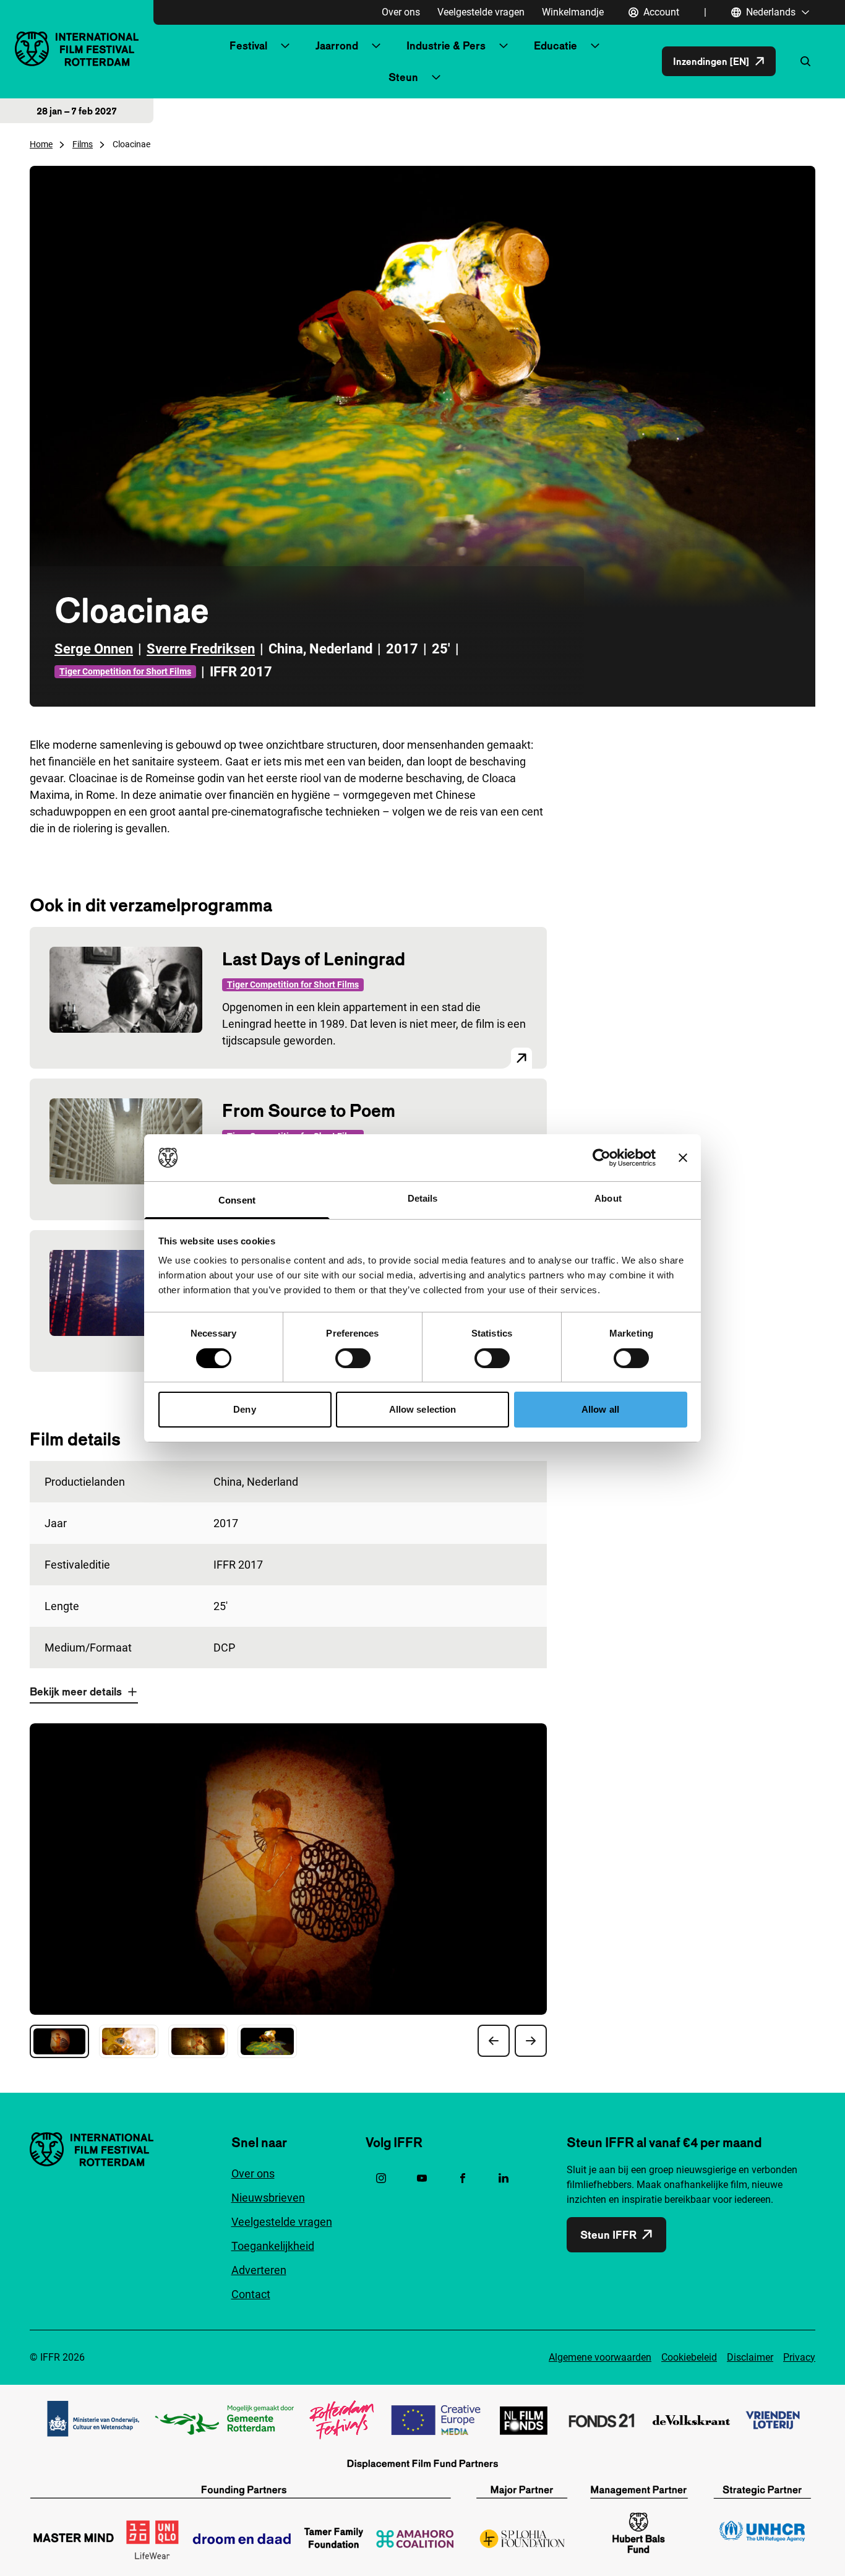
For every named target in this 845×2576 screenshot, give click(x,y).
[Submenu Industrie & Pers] (504, 46)
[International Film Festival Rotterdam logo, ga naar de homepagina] (77, 49)
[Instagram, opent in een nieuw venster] (381, 2178)
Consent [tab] (237, 1200)
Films (83, 144)
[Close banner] (683, 1158)
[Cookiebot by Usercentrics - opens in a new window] (602, 1158)
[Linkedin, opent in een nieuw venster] (504, 2178)
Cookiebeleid (689, 2357)
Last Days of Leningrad (314, 959)
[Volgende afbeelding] (531, 2041)
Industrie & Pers (446, 45)
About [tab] (608, 1198)
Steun (403, 77)
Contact (251, 2294)
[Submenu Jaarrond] (376, 46)
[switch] (353, 1358)
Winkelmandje (573, 12)
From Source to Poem (309, 1110)
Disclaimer (750, 2357)
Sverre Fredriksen (201, 649)
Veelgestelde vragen (481, 12)
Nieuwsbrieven (268, 2198)
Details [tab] (423, 1198)
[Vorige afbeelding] (494, 2041)
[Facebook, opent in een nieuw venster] (463, 2178)
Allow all (600, 1409)
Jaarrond (337, 45)
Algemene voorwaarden (600, 2357)
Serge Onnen (94, 649)
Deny (244, 1409)
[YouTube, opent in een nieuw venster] (422, 2178)
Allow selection (423, 1409)
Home (41, 144)
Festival (248, 45)
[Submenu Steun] (436, 77)
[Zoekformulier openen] (805, 61)
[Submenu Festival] (285, 46)
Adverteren (259, 2270)
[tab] (59, 2041)
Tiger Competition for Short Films (125, 671)
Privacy (799, 2357)
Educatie (555, 45)
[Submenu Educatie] (595, 46)
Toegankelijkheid (273, 2246)
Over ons (401, 12)
